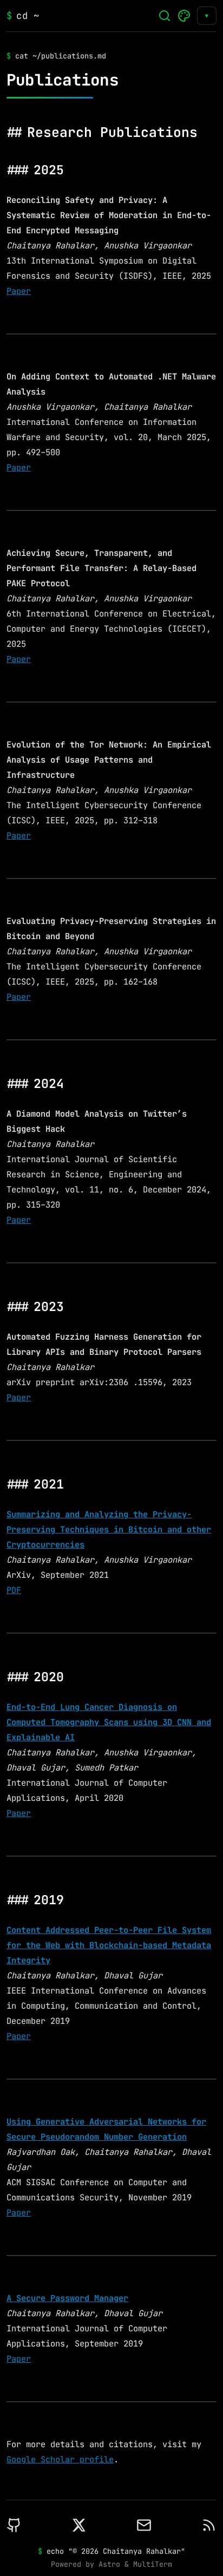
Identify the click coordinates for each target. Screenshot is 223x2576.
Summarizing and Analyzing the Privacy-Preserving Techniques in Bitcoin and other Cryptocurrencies (109, 1529)
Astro (109, 2564)
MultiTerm (153, 2564)
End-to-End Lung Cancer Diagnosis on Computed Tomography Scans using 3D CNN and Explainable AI (109, 1722)
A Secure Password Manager (67, 2298)
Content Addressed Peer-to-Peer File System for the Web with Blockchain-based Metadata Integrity (109, 1945)
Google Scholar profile (60, 2459)
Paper (19, 291)
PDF (14, 1590)
